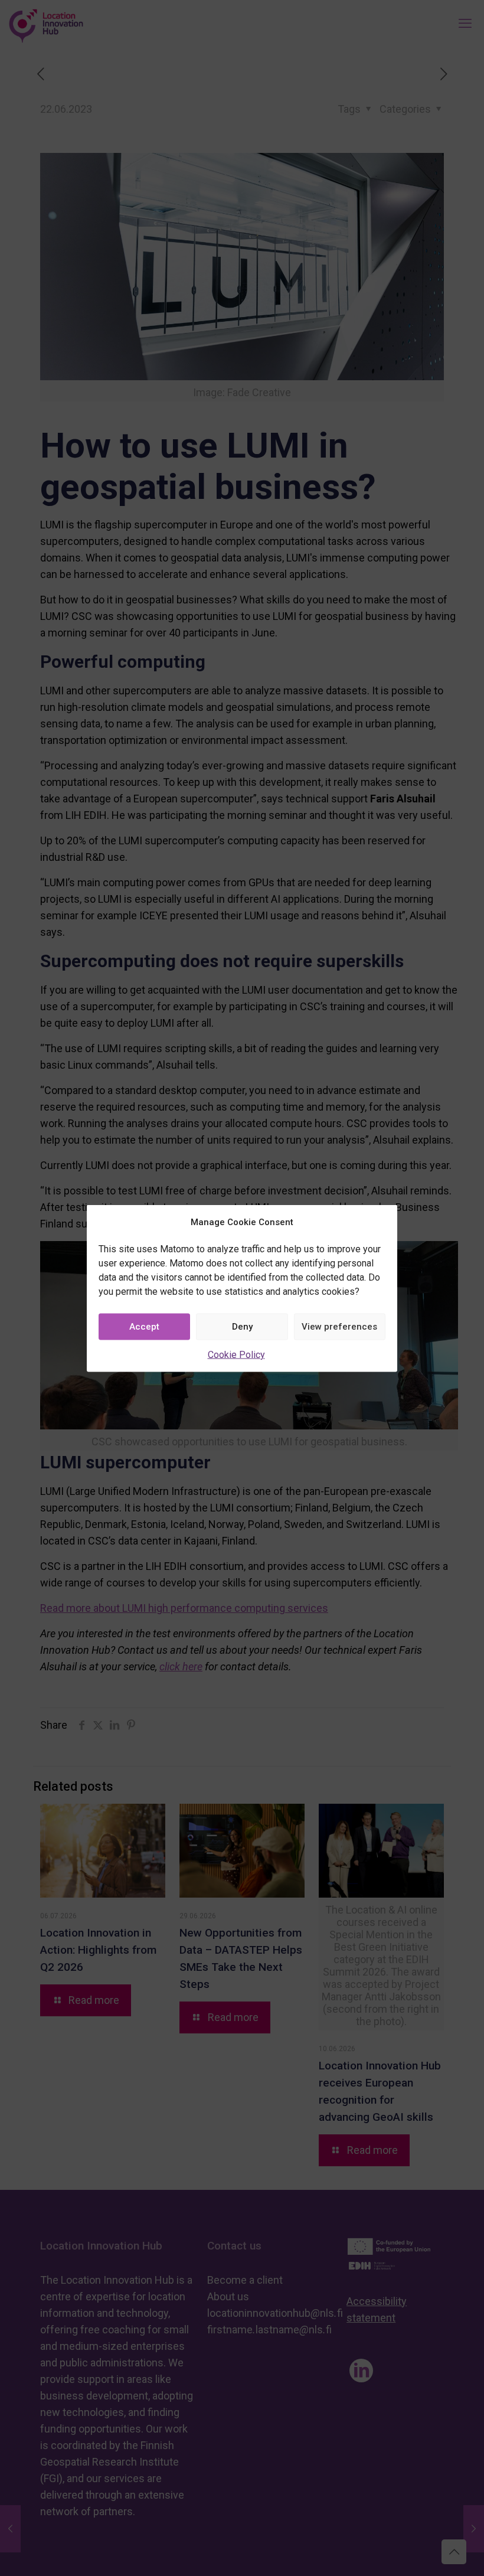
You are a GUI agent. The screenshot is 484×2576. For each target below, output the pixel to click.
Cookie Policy (236, 1354)
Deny (242, 1327)
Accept (144, 1327)
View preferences (339, 1327)
